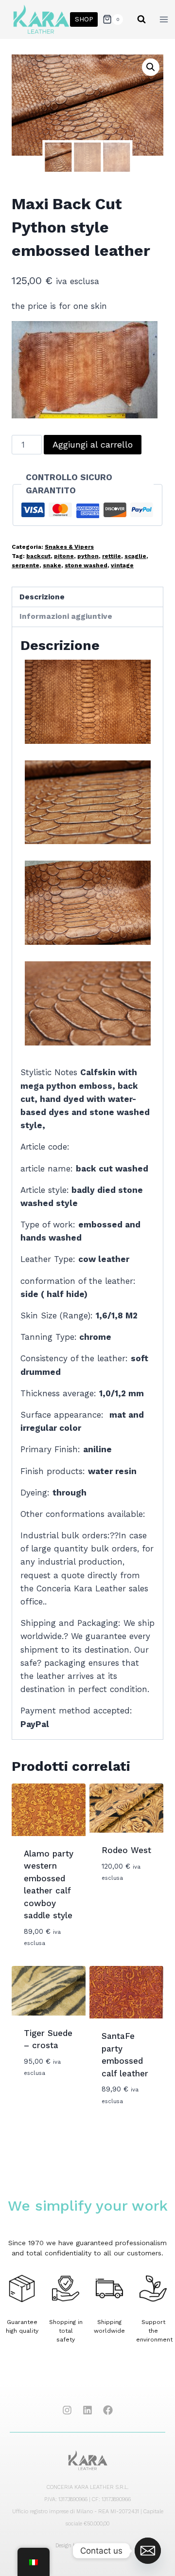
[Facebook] (108, 2410)
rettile (112, 556)
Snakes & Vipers (69, 547)
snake (52, 565)
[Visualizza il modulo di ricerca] (141, 19)
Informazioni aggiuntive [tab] (66, 616)
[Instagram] (67, 2410)
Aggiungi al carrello (93, 444)
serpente (26, 565)
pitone (64, 556)
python (88, 556)
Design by (87, 2546)
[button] (151, 67)
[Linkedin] (87, 2410)
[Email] (148, 2551)
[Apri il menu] (164, 19)
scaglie (135, 556)
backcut (38, 556)
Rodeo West (126, 1850)
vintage (122, 565)
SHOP (84, 19)
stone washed (86, 565)
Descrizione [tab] (42, 597)
